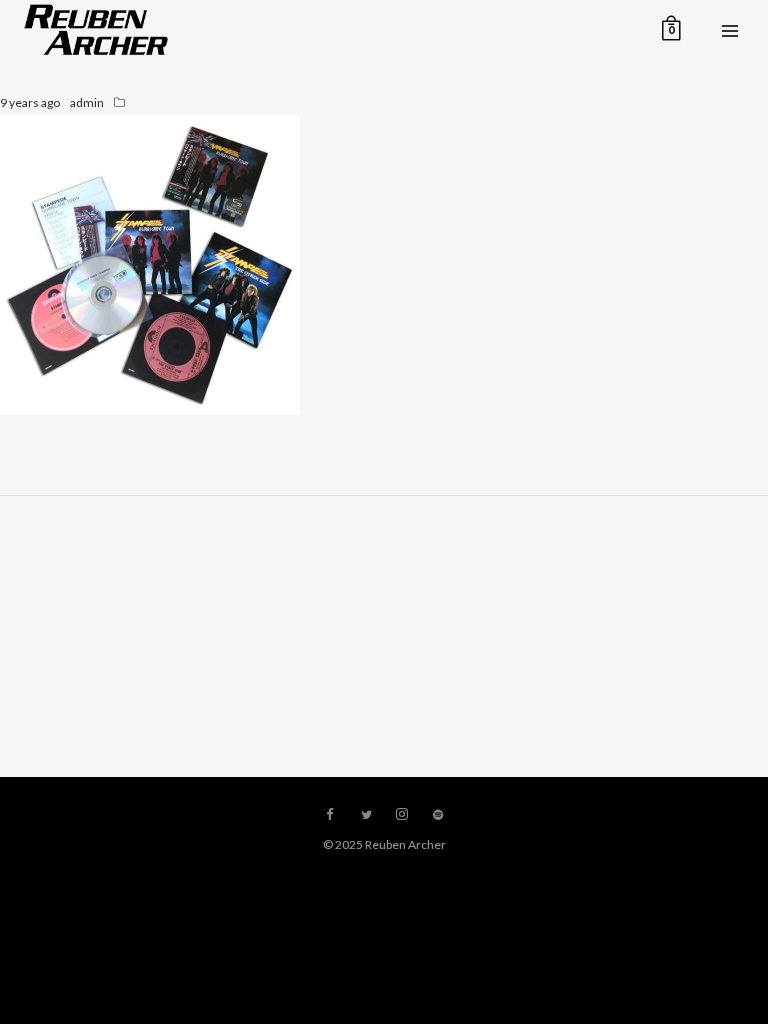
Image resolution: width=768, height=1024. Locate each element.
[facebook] (330, 815)
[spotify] (438, 815)
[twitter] (366, 815)
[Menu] (730, 30)
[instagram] (402, 815)
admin (87, 102)
